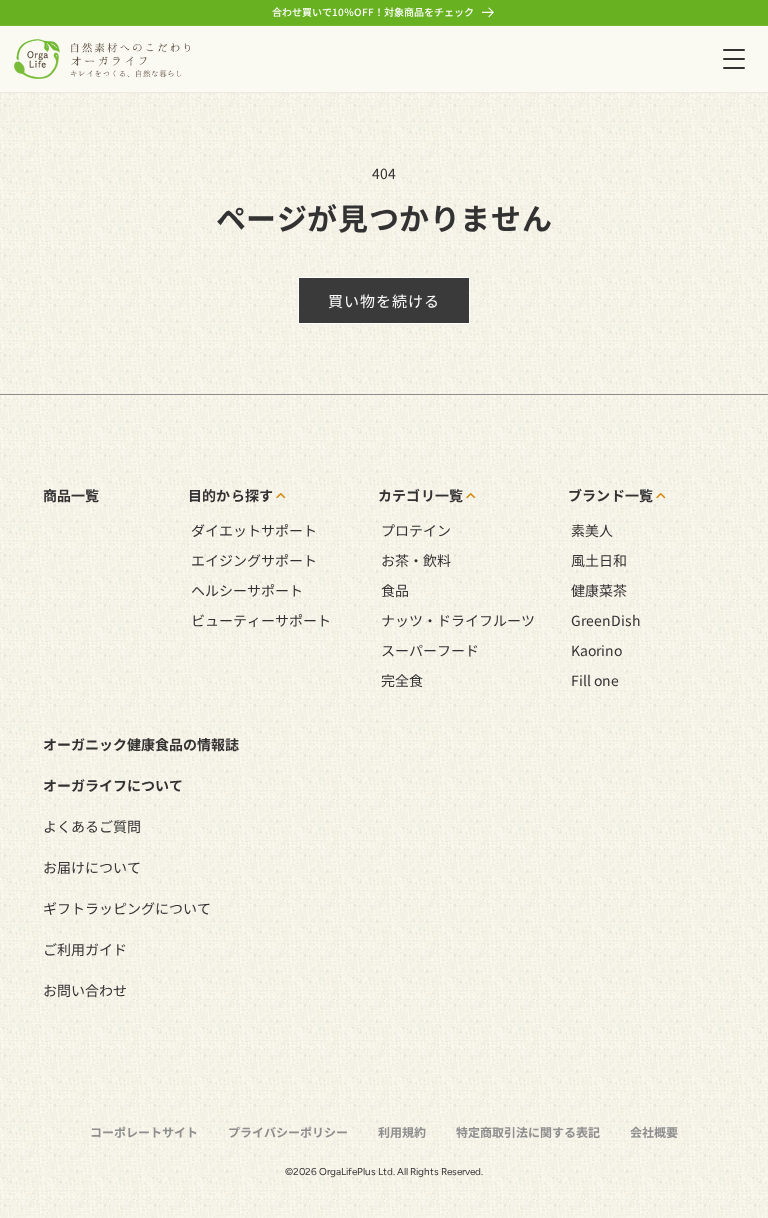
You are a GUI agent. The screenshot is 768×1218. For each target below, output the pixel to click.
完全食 (402, 680)
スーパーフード (430, 650)
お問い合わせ (85, 990)
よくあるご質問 (92, 826)
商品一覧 (71, 495)
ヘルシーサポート (247, 590)
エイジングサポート (254, 560)
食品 (395, 590)
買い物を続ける (384, 300)
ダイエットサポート (254, 530)
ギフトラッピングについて (127, 908)
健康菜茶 (599, 590)
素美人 (592, 530)
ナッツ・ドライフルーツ (458, 620)
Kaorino (596, 650)
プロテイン (416, 530)
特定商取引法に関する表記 (528, 1131)
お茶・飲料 (416, 560)
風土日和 (599, 560)
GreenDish (606, 620)
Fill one (595, 680)
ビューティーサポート (261, 620)
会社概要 (654, 1131)
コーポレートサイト (144, 1131)
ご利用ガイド (85, 949)
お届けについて (92, 867)
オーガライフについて (113, 785)
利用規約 (402, 1131)
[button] (733, 58)
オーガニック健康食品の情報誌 (141, 744)
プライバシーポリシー (288, 1131)
